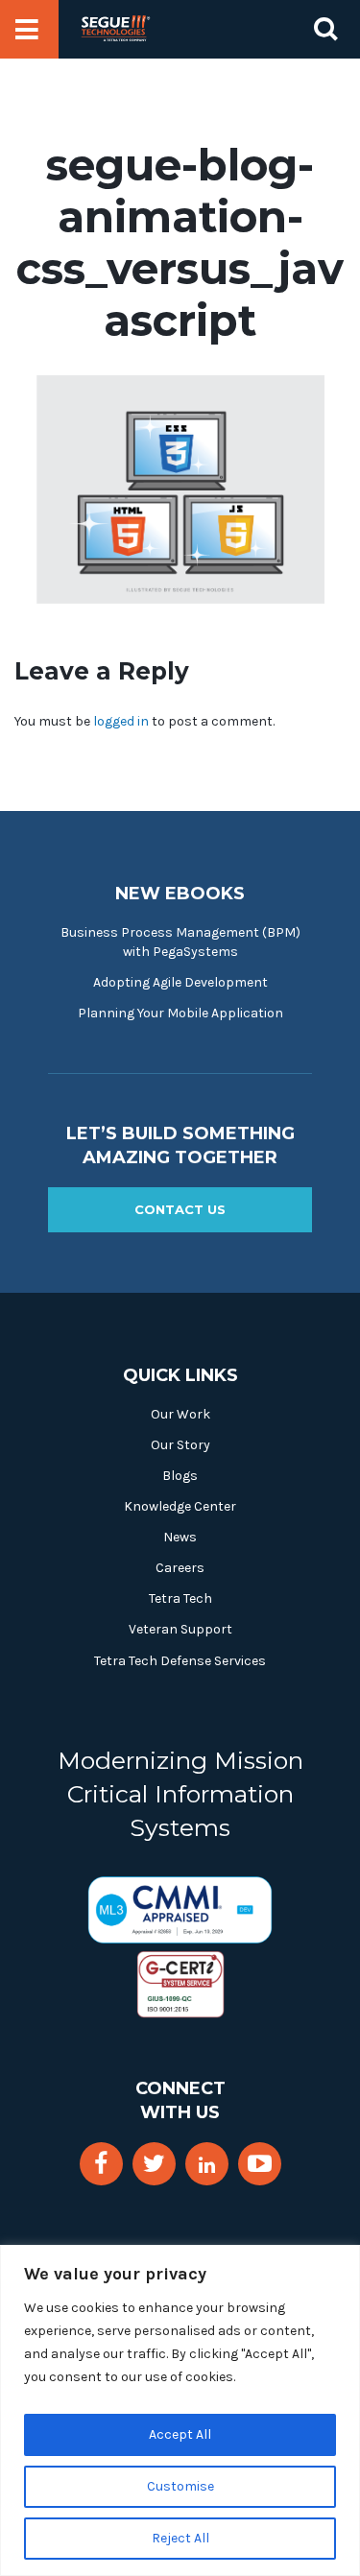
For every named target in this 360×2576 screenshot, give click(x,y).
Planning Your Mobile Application (180, 1013)
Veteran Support (180, 1629)
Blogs (180, 1476)
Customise (180, 2486)
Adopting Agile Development (180, 982)
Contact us (180, 1209)
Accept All (180, 2434)
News (180, 1537)
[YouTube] (260, 2164)
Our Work (180, 1414)
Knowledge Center (180, 1506)
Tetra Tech (180, 1598)
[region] (180, 2410)
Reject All (180, 2538)
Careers (180, 1568)
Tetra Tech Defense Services (180, 1661)
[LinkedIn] (207, 2166)
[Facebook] (101, 2164)
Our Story (180, 1445)
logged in (121, 721)
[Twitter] (154, 2164)
